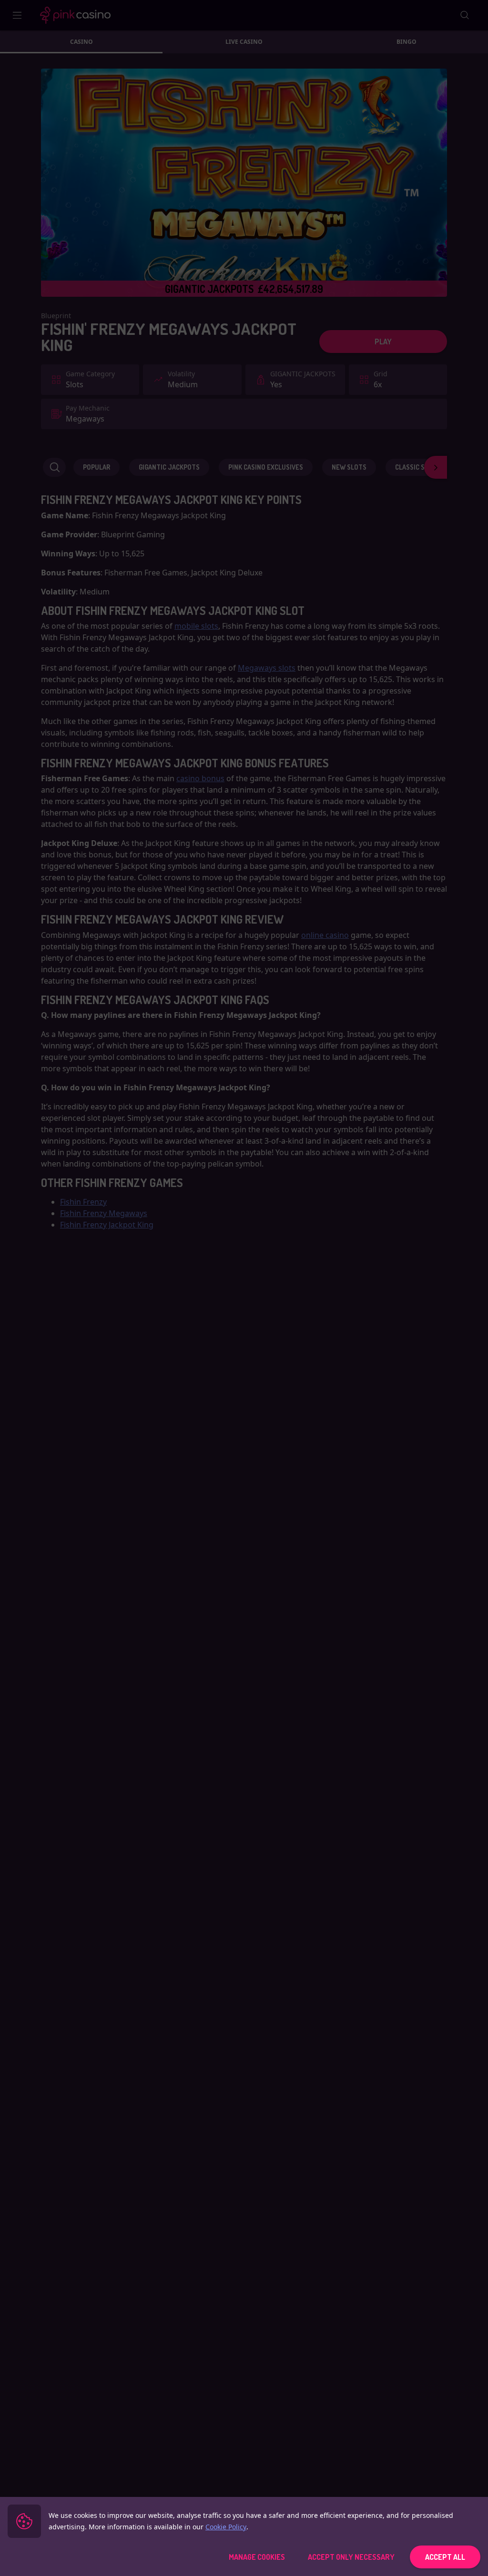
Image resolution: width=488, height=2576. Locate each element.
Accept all (445, 2557)
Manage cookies (257, 2557)
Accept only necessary (351, 2557)
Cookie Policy (226, 2527)
